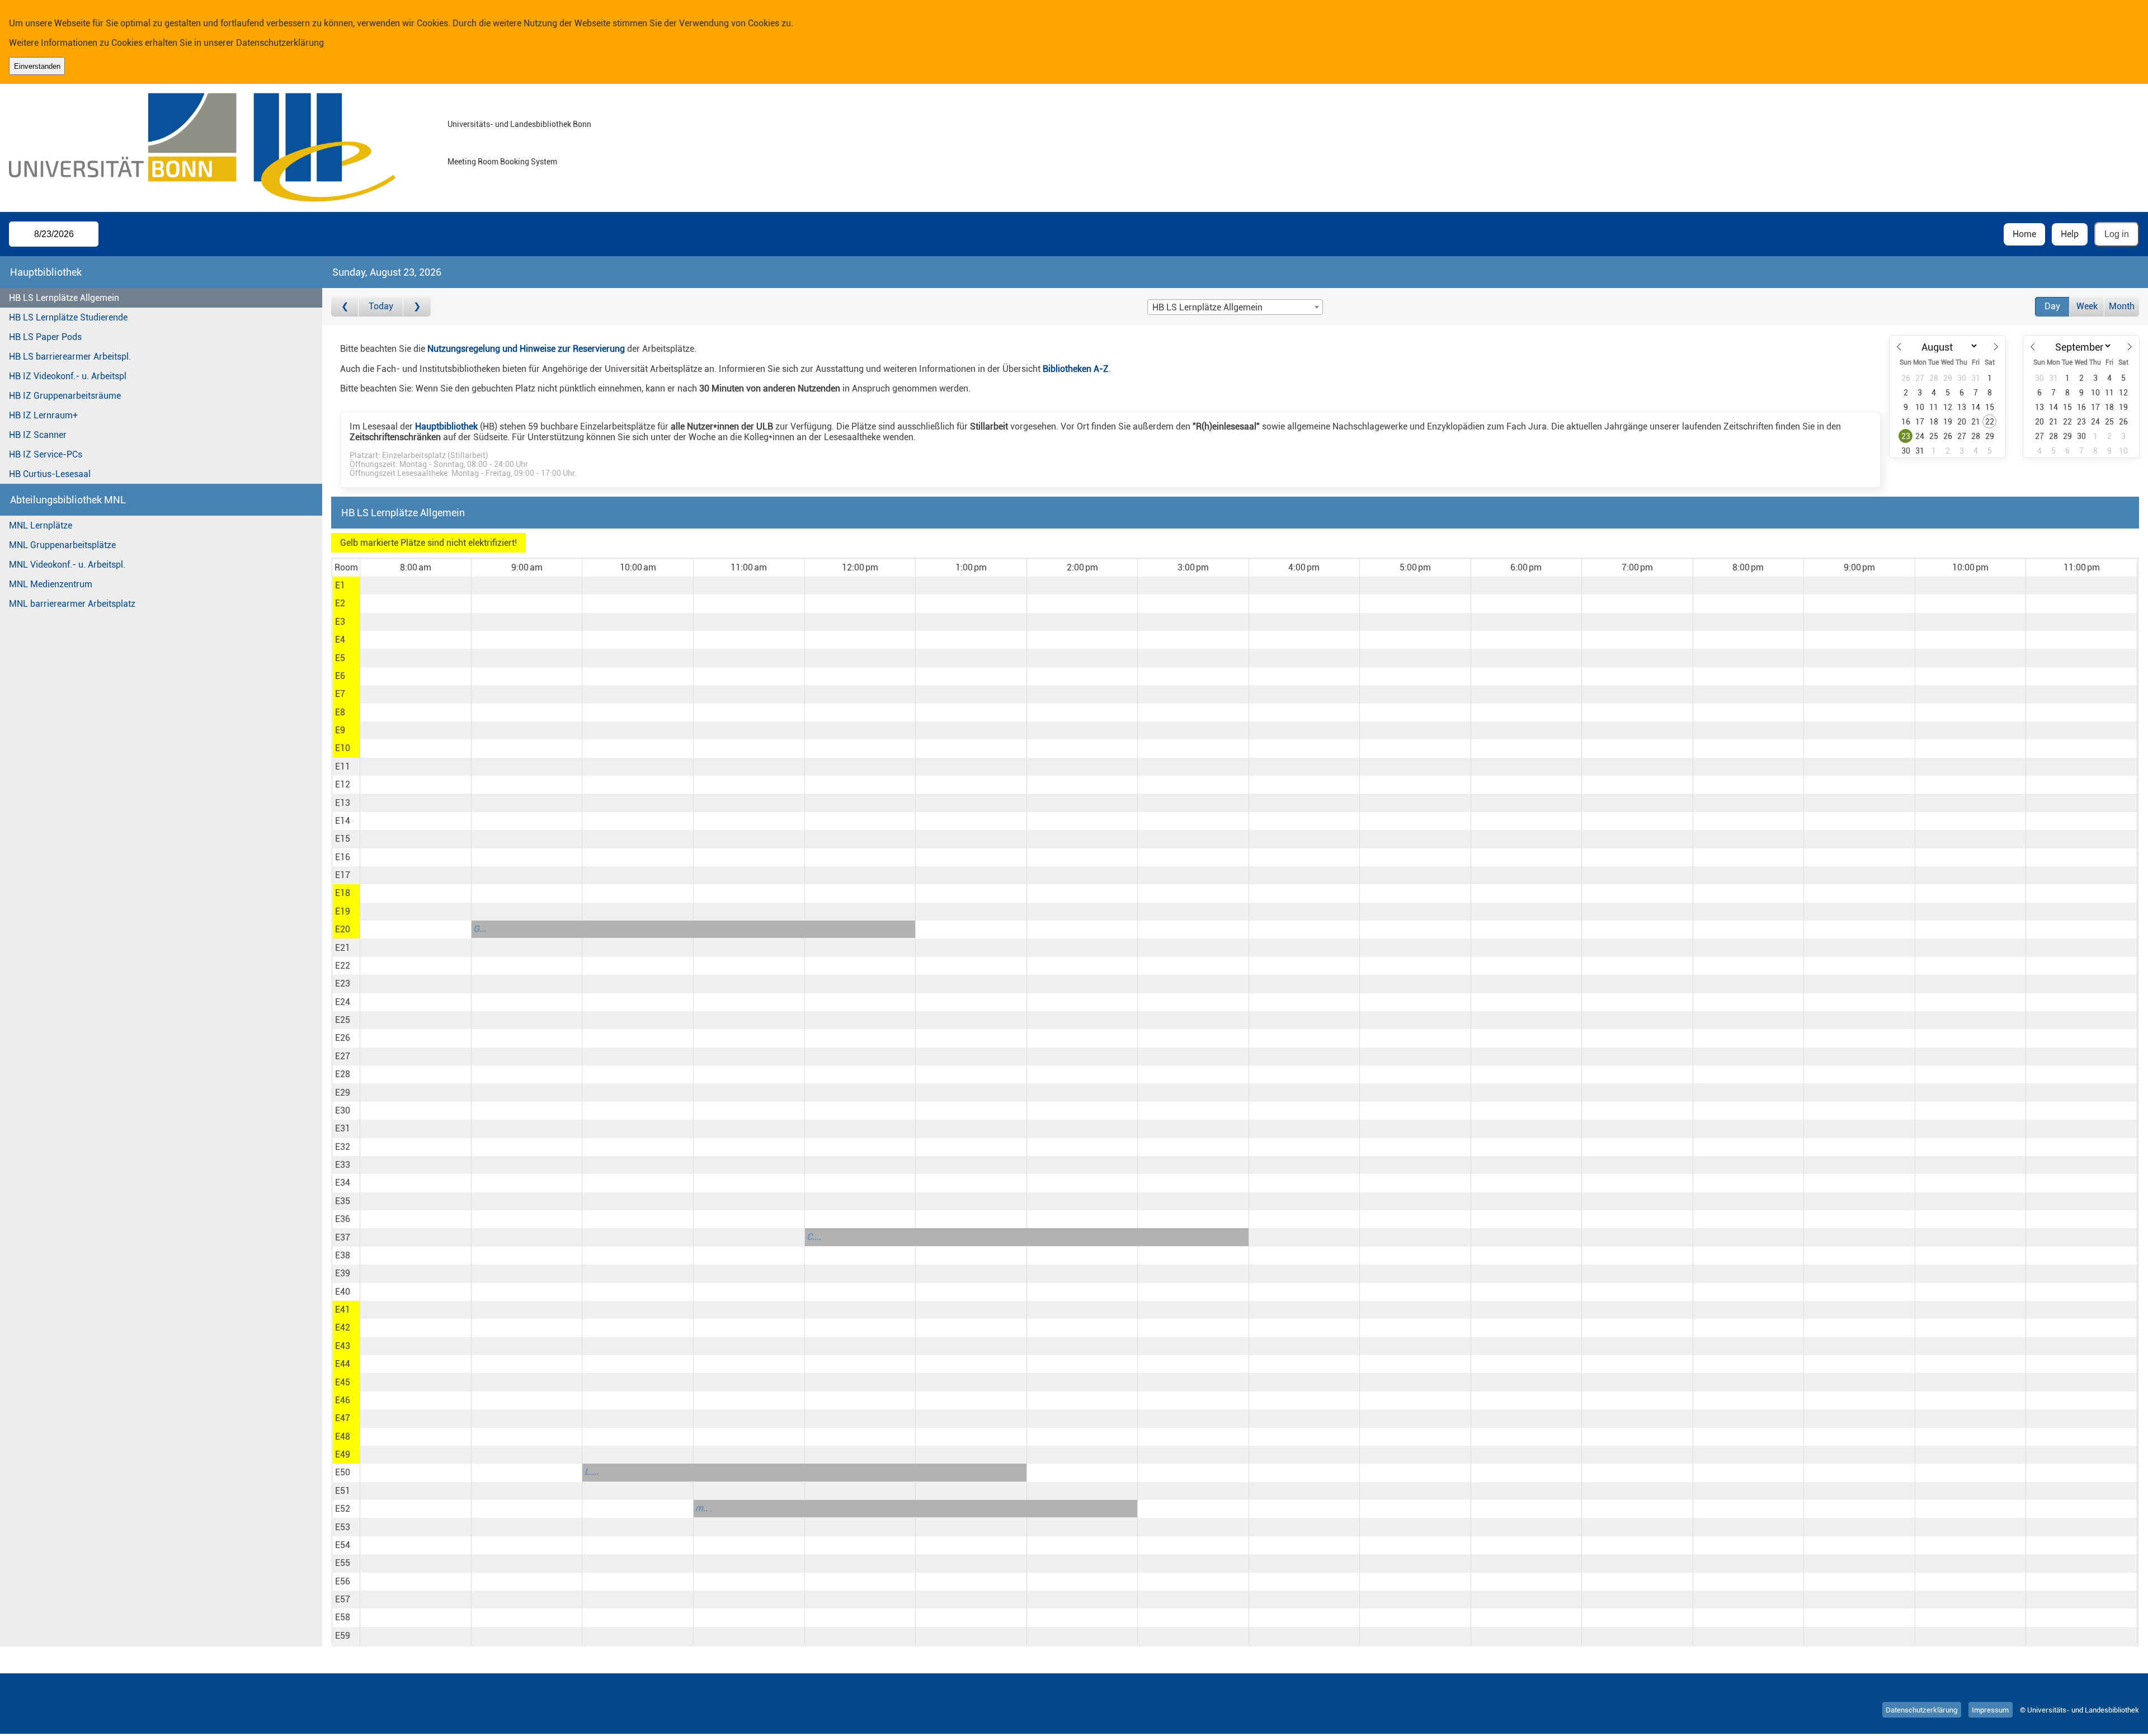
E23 (343, 983)
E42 (343, 1327)
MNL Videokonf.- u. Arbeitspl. (67, 565)
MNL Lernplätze (41, 525)
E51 (343, 1491)
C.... (814, 1237)
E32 (343, 1147)
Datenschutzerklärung (280, 43)
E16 (343, 857)
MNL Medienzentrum (51, 584)
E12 (343, 784)
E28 (343, 1074)
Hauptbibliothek (446, 426)
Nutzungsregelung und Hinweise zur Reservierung (526, 349)
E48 (343, 1437)
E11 (343, 766)
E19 (343, 911)
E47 (343, 1418)
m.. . (704, 1508)
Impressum (1990, 1710)
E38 (343, 1255)
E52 (343, 1509)
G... (480, 929)
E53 (343, 1527)
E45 (343, 1382)
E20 (343, 929)
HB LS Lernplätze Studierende (68, 317)
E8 (340, 712)
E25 (343, 1020)
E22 (343, 966)
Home (2024, 234)
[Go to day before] (345, 307)
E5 (340, 658)
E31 (343, 1128)
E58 (343, 1617)
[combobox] (1235, 307)
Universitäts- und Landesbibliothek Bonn (519, 124)
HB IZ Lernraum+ (43, 415)
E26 (343, 1038)
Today (381, 306)
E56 (343, 1581)
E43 (343, 1346)
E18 (343, 893)
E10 (343, 748)
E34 (343, 1183)
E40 (343, 1292)
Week (2087, 306)
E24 (343, 1002)
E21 (343, 948)
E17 (343, 875)
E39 (343, 1273)
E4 (340, 640)
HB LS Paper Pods (45, 337)
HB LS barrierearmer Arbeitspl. (70, 357)
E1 (340, 585)
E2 (340, 603)
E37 (343, 1237)
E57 (343, 1599)
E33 (343, 1165)
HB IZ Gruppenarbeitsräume (65, 396)
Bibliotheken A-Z (1076, 369)
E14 (343, 821)
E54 (343, 1545)
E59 (343, 1636)
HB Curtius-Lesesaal (50, 474)
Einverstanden (37, 66)
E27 (343, 1056)
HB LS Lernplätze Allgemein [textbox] (1207, 307)
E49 (343, 1454)
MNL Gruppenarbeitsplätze (62, 545)
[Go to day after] (417, 307)
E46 (343, 1400)
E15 (343, 839)
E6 (340, 676)
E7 (340, 694)
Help (2070, 234)
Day (2052, 306)
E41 (343, 1310)
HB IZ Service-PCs (46, 454)
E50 (343, 1472)
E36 (343, 1219)
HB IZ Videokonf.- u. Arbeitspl (68, 376)
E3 (340, 622)
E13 (343, 803)
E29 (343, 1093)
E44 (343, 1364)
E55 (343, 1563)
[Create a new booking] (415, 586)
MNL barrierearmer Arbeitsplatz (72, 604)
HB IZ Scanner (38, 435)
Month (2122, 306)
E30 (343, 1110)
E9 (340, 730)
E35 (343, 1201)
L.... (592, 1472)
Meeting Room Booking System (502, 162)
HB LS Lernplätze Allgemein (64, 298)
